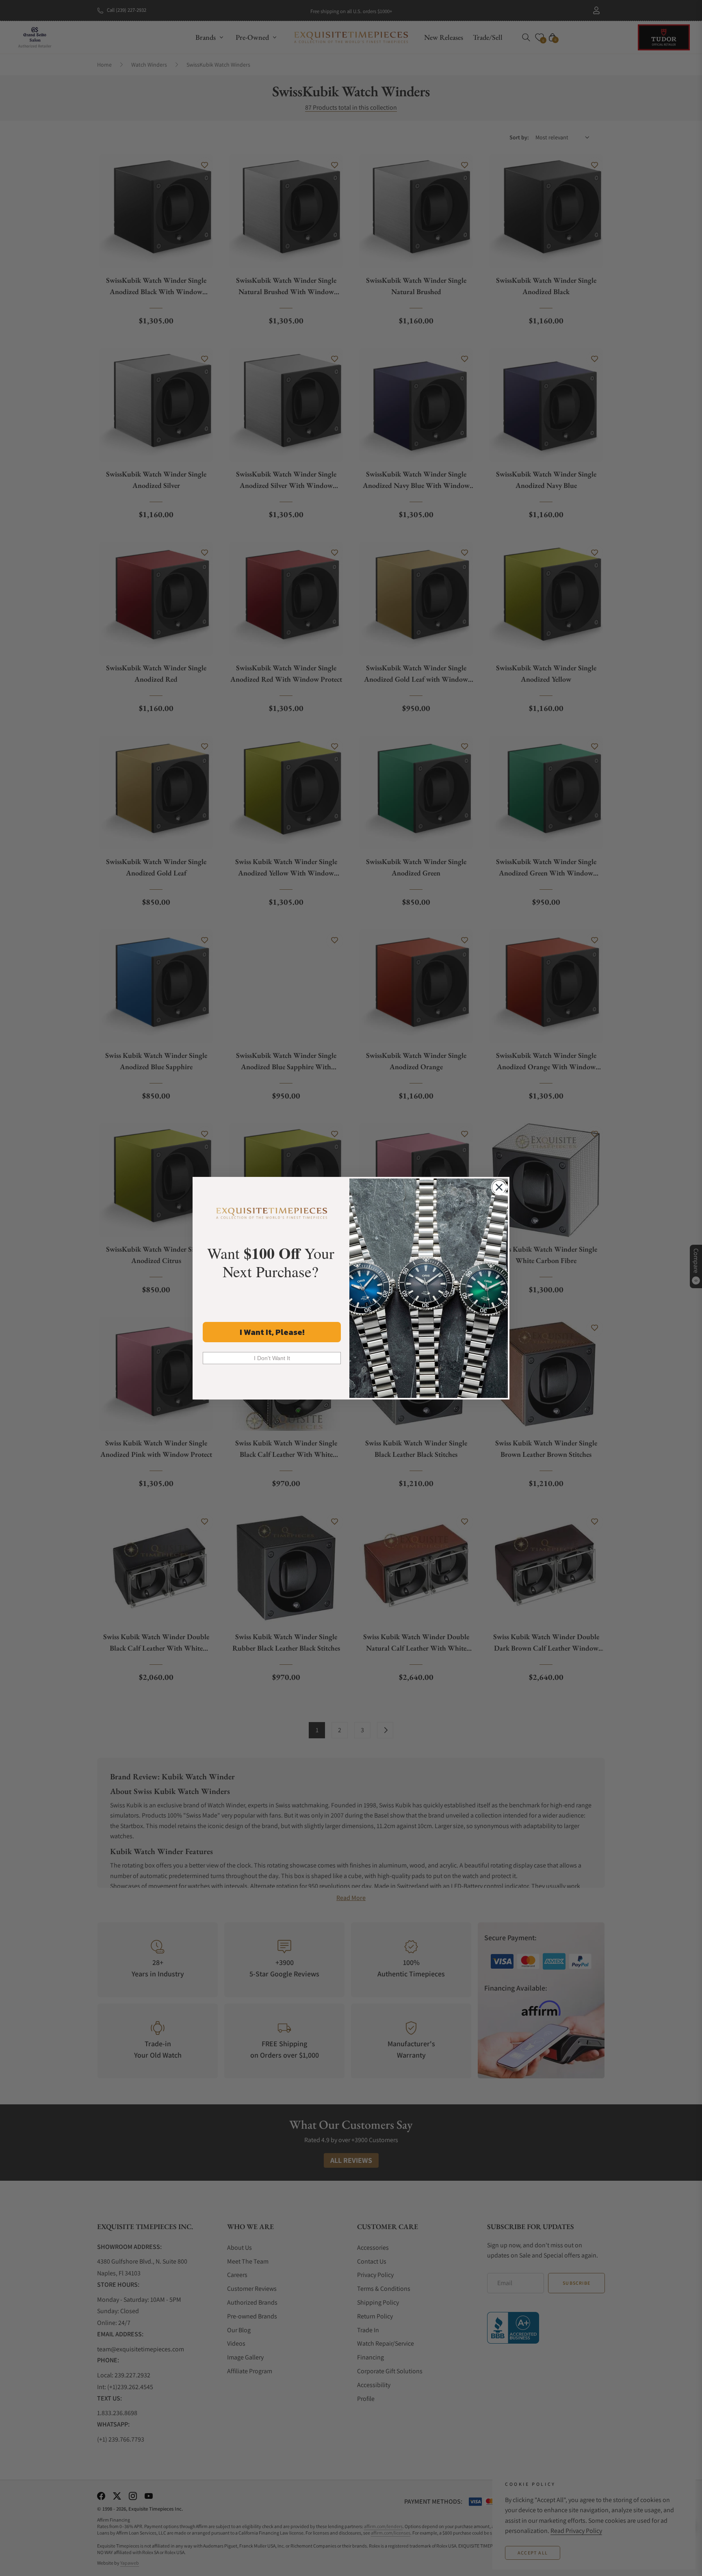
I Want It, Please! (272, 1332)
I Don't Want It (272, 1358)
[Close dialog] (499, 1187)
